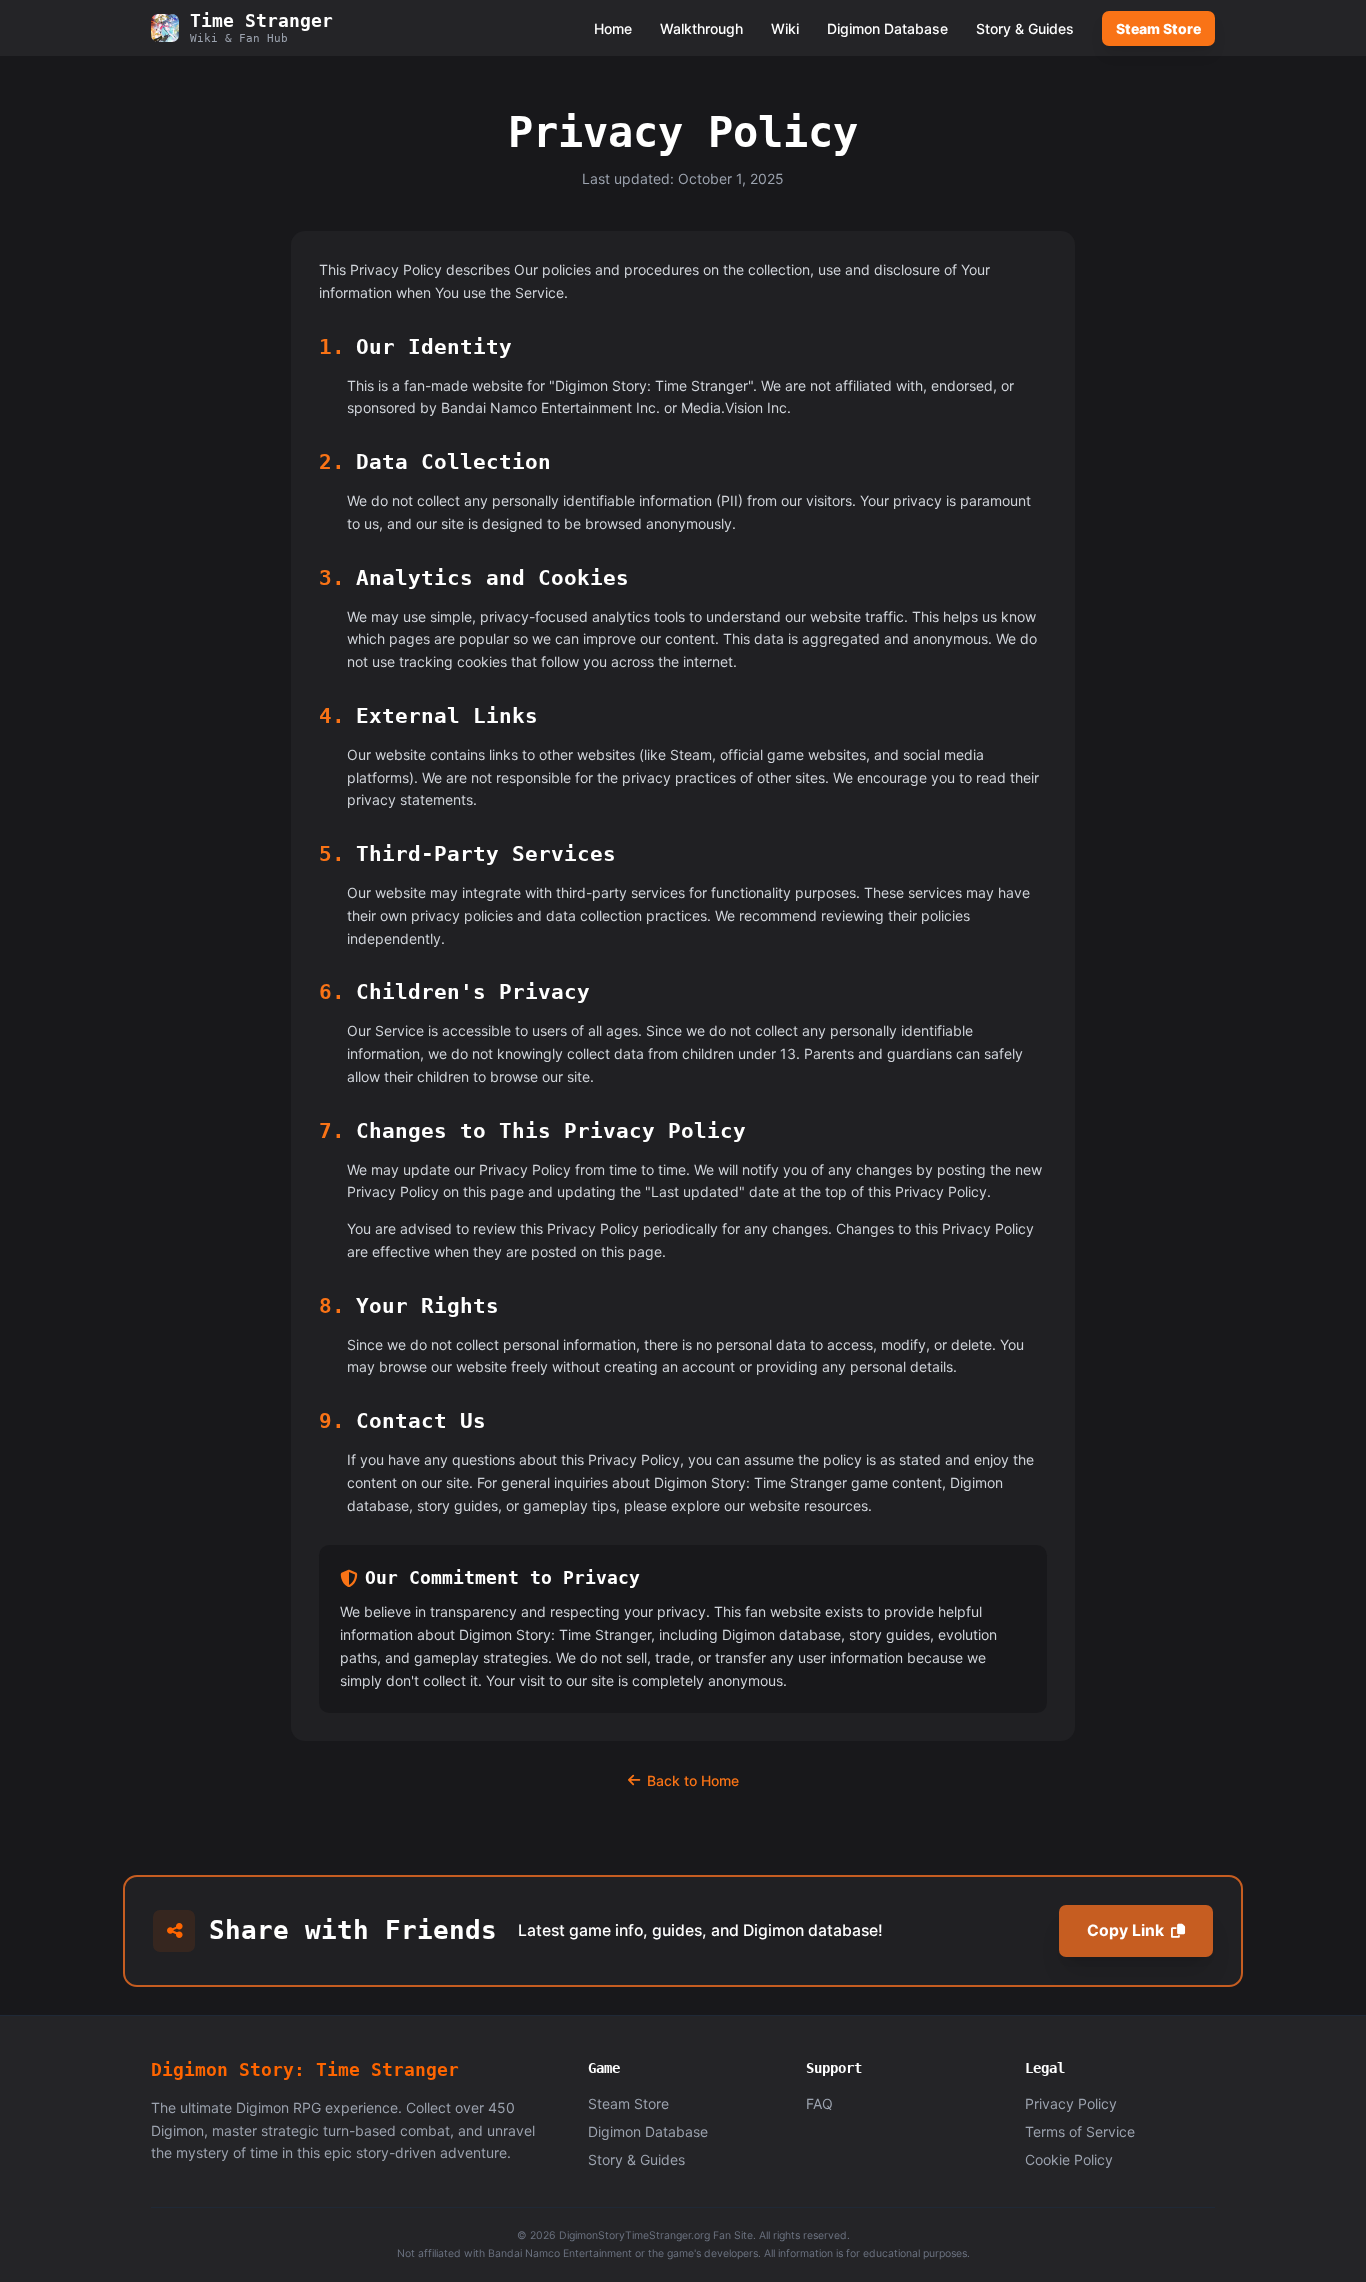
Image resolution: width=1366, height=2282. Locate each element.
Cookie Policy (1069, 2159)
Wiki (785, 28)
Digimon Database (887, 28)
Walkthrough (701, 28)
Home (613, 28)
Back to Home (693, 1780)
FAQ (819, 2103)
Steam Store (1158, 28)
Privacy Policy (1071, 2103)
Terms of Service (1080, 2131)
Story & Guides (1025, 28)
